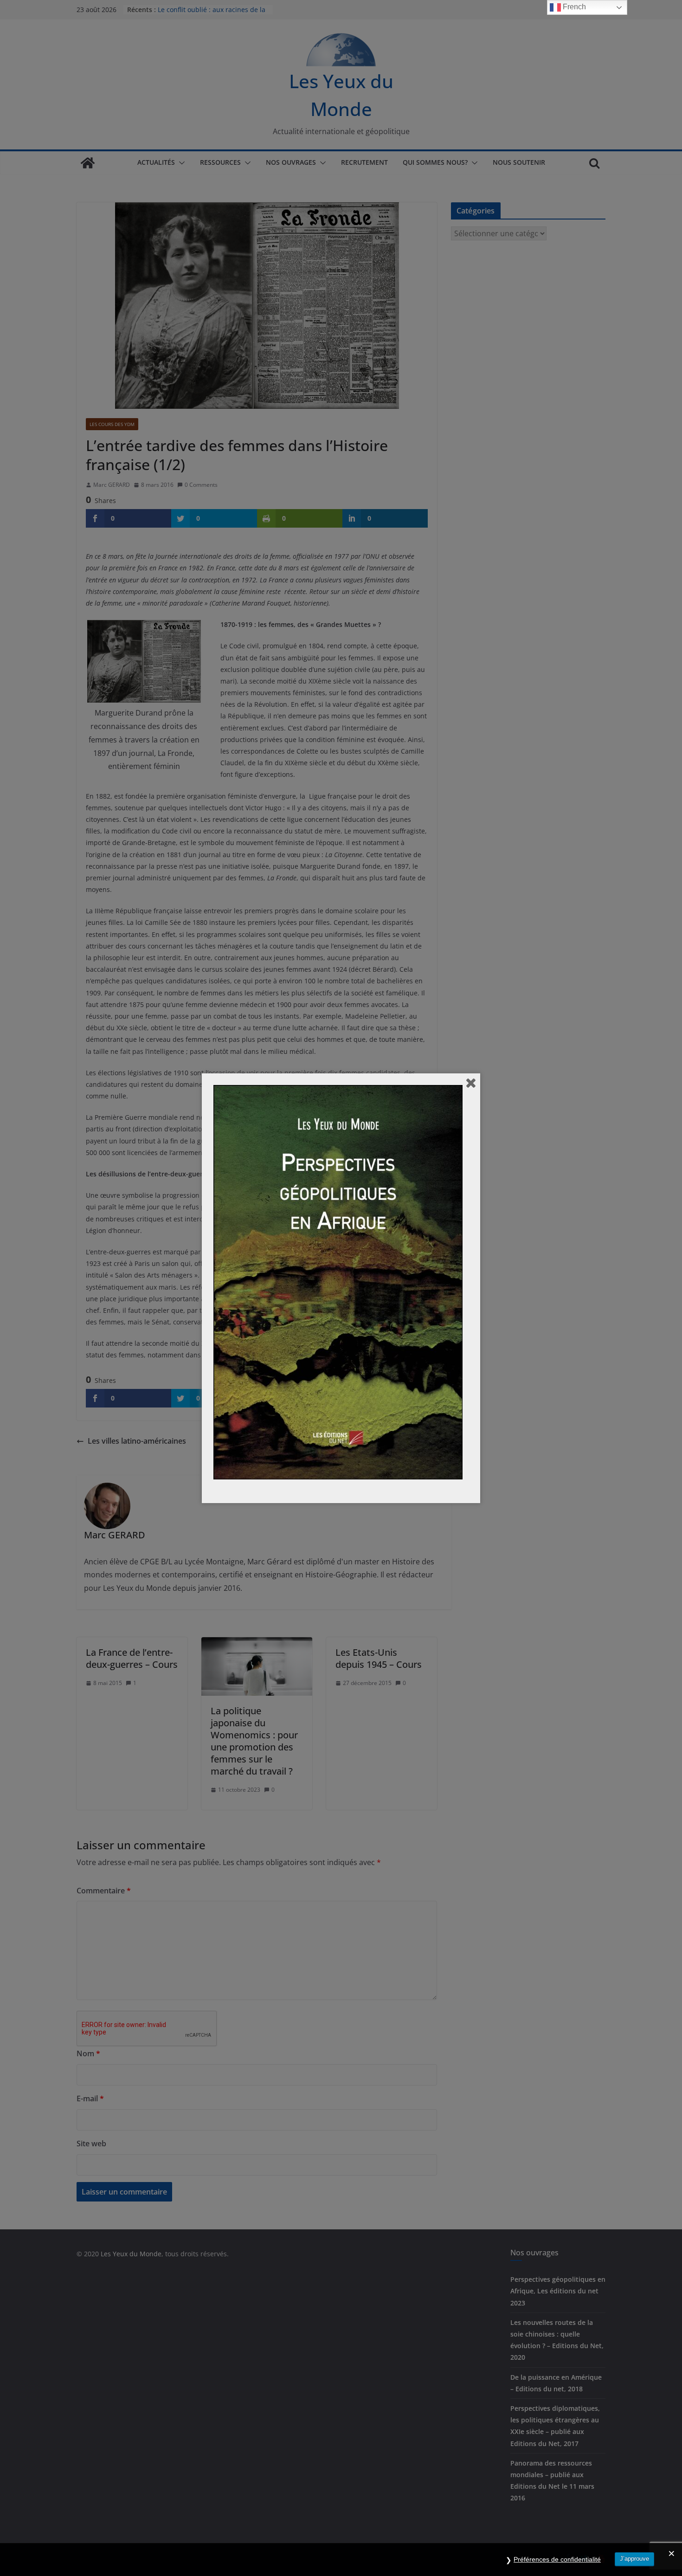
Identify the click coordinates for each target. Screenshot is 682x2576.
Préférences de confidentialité (557, 2559)
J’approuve (634, 2559)
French (573, 7)
